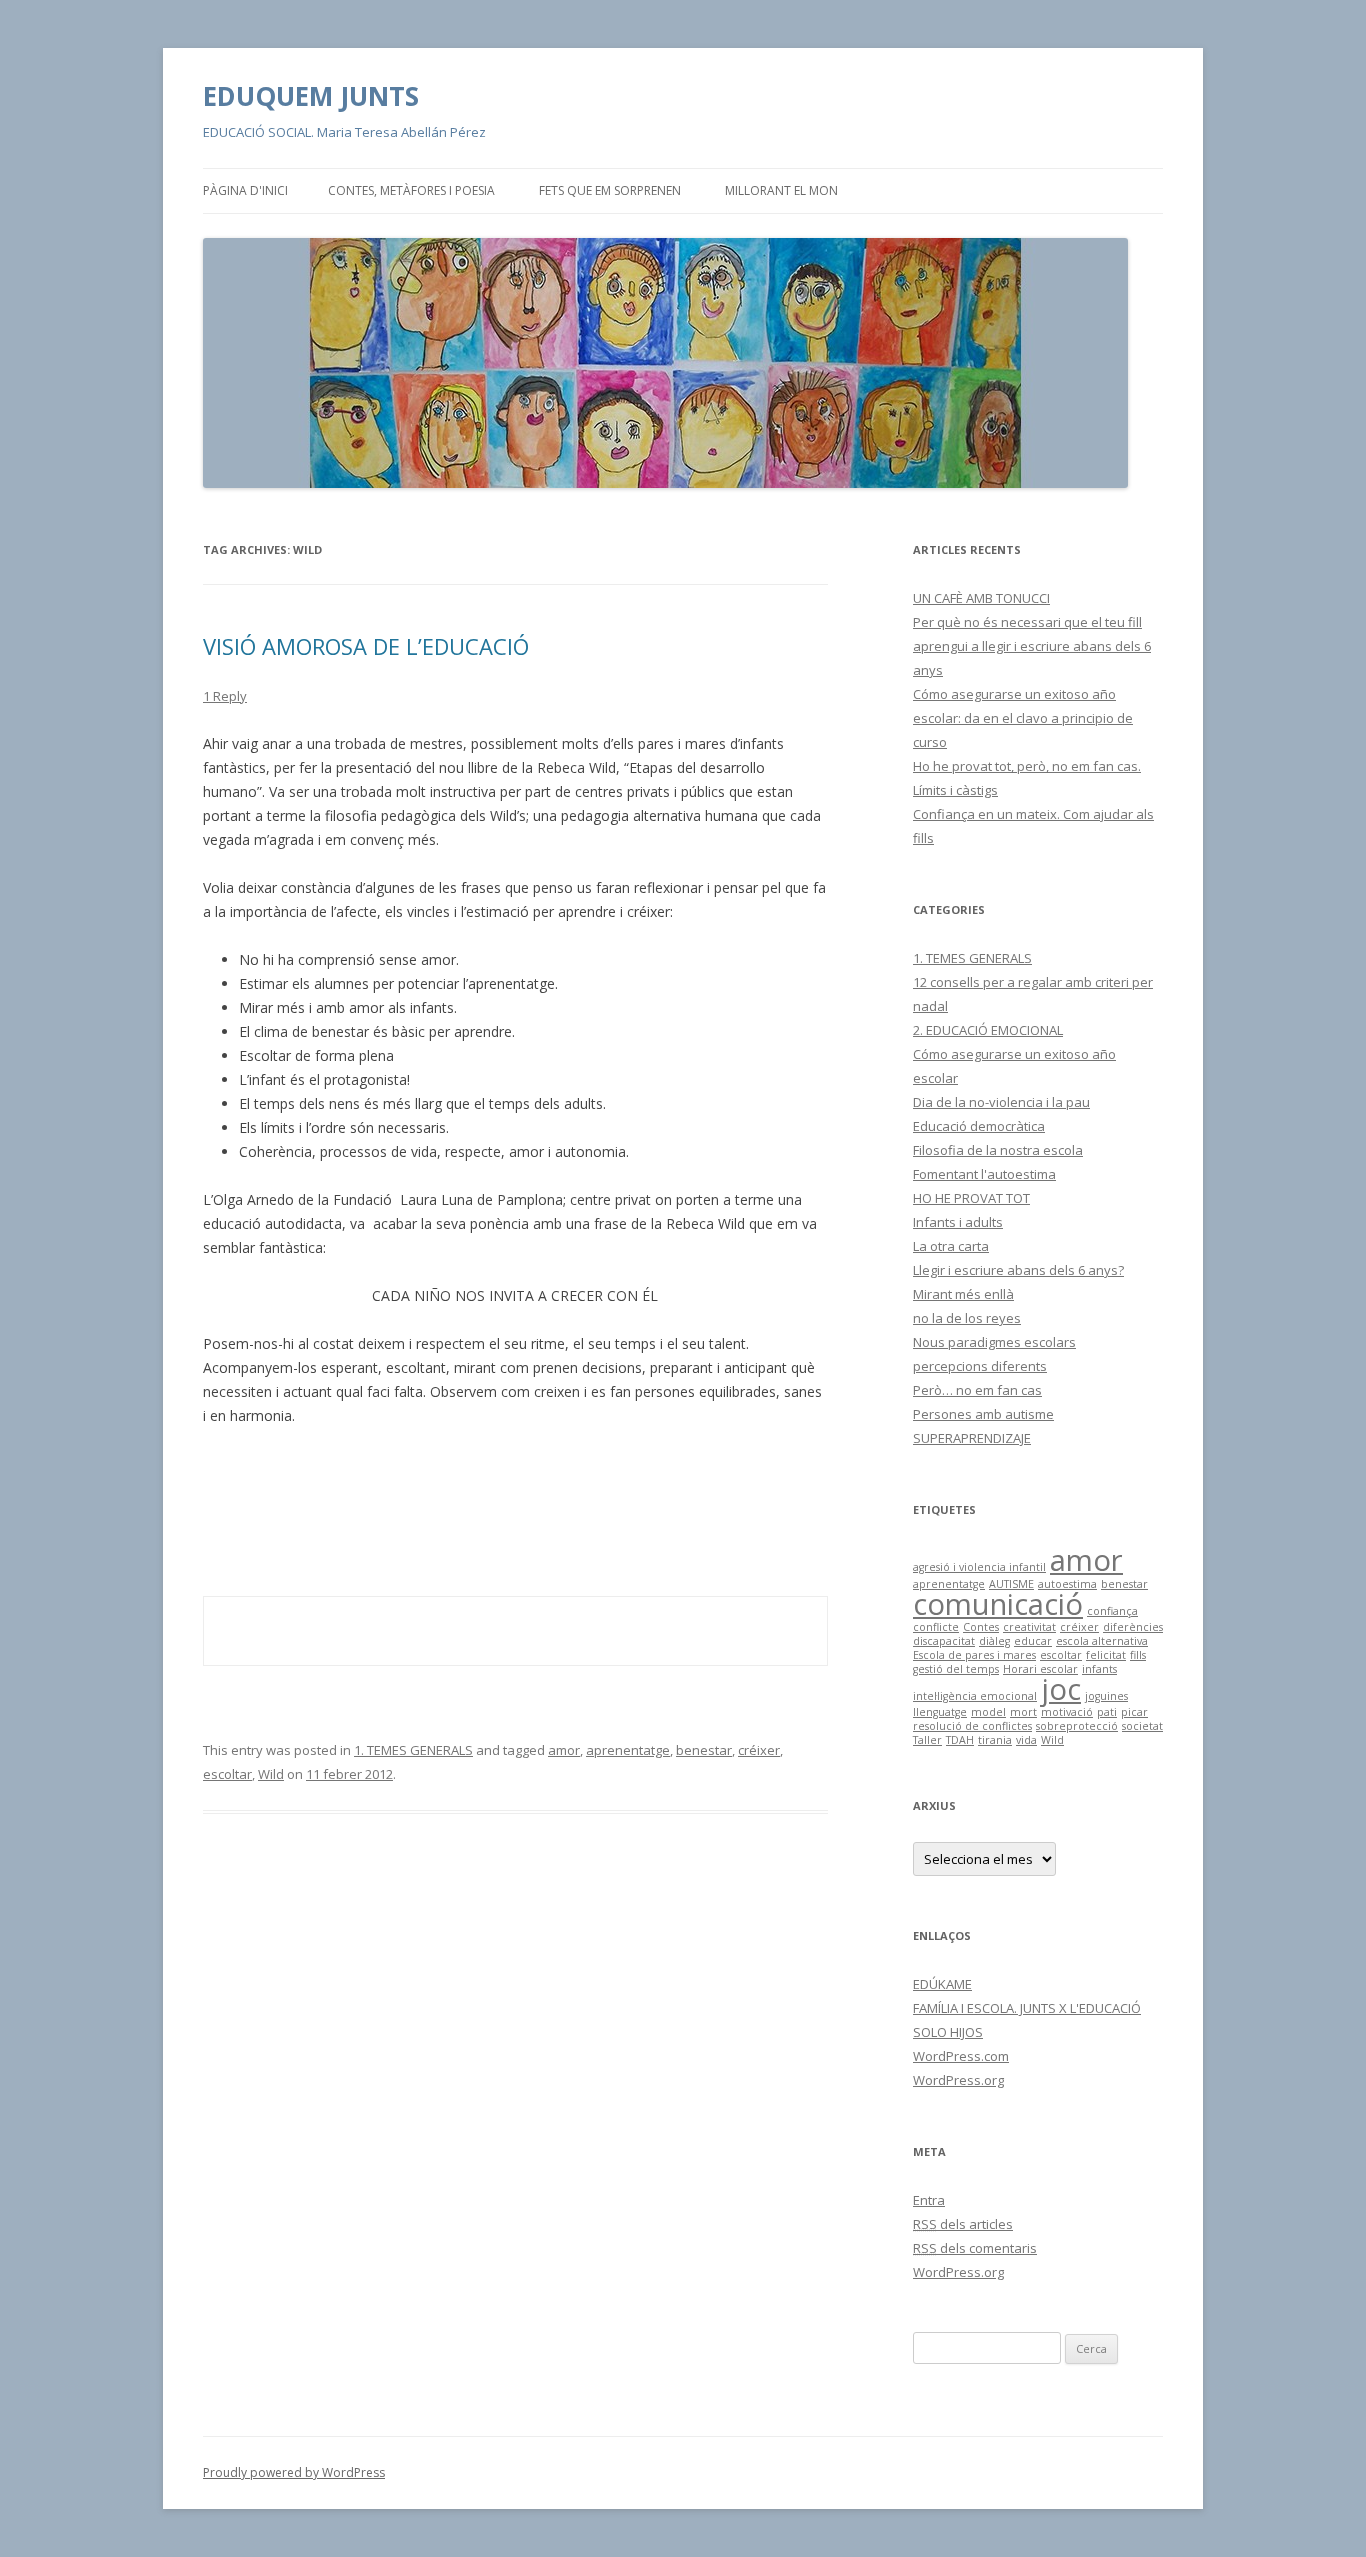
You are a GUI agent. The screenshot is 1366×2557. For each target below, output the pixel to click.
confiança (1112, 1611)
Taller (927, 1740)
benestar (704, 1750)
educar (1033, 1641)
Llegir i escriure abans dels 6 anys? (1018, 1270)
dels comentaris (975, 2248)
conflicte (936, 1627)
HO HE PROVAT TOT (971, 1198)
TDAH (960, 1740)
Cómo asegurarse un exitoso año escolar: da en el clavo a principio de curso (1023, 718)
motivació (1067, 1712)
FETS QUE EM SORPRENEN (610, 190)
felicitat (1106, 1655)
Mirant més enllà (963, 1294)
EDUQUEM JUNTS (311, 96)
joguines (1106, 1696)
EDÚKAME (942, 1984)
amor (564, 1750)
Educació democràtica (979, 1126)
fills (1138, 1655)
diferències (1133, 1627)
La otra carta (951, 1246)
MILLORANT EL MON (781, 190)
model (988, 1712)
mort (1023, 1712)
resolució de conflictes (972, 1726)
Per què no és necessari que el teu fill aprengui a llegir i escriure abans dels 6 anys (1032, 646)
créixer (759, 1750)
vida (1026, 1740)
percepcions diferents (980, 1366)
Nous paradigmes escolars (994, 1342)
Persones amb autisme (983, 1414)
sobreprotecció (1077, 1726)
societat (1142, 1726)
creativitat (1029, 1627)
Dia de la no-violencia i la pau (1001, 1102)
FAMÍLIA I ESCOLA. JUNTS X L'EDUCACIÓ (1027, 2008)
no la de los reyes (967, 1318)
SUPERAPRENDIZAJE (972, 1438)
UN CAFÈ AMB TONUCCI (981, 598)
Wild (271, 1774)
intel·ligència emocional (975, 1696)
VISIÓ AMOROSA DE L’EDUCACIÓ (366, 646)
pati (1107, 1712)
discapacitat (944, 1641)
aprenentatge (628, 1750)
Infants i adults (958, 1222)
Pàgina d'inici (245, 190)
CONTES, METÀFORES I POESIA (411, 190)
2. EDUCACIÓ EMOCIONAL (988, 1030)
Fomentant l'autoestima (984, 1174)
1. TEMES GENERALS (413, 1750)
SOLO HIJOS (948, 2032)
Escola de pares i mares (974, 1655)
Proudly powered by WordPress (294, 2472)
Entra (929, 2200)
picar (1134, 1712)
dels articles (963, 2224)
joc (1061, 1689)
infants (1099, 1669)
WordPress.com (961, 2056)
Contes (981, 1627)
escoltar (227, 1774)
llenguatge (940, 1712)
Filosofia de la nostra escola (998, 1150)
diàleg (994, 1641)
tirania (995, 1740)
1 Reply (225, 696)
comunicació (998, 1604)
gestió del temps (956, 1669)
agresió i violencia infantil (979, 1567)
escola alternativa (1102, 1641)
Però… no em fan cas (977, 1390)
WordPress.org (958, 2080)
